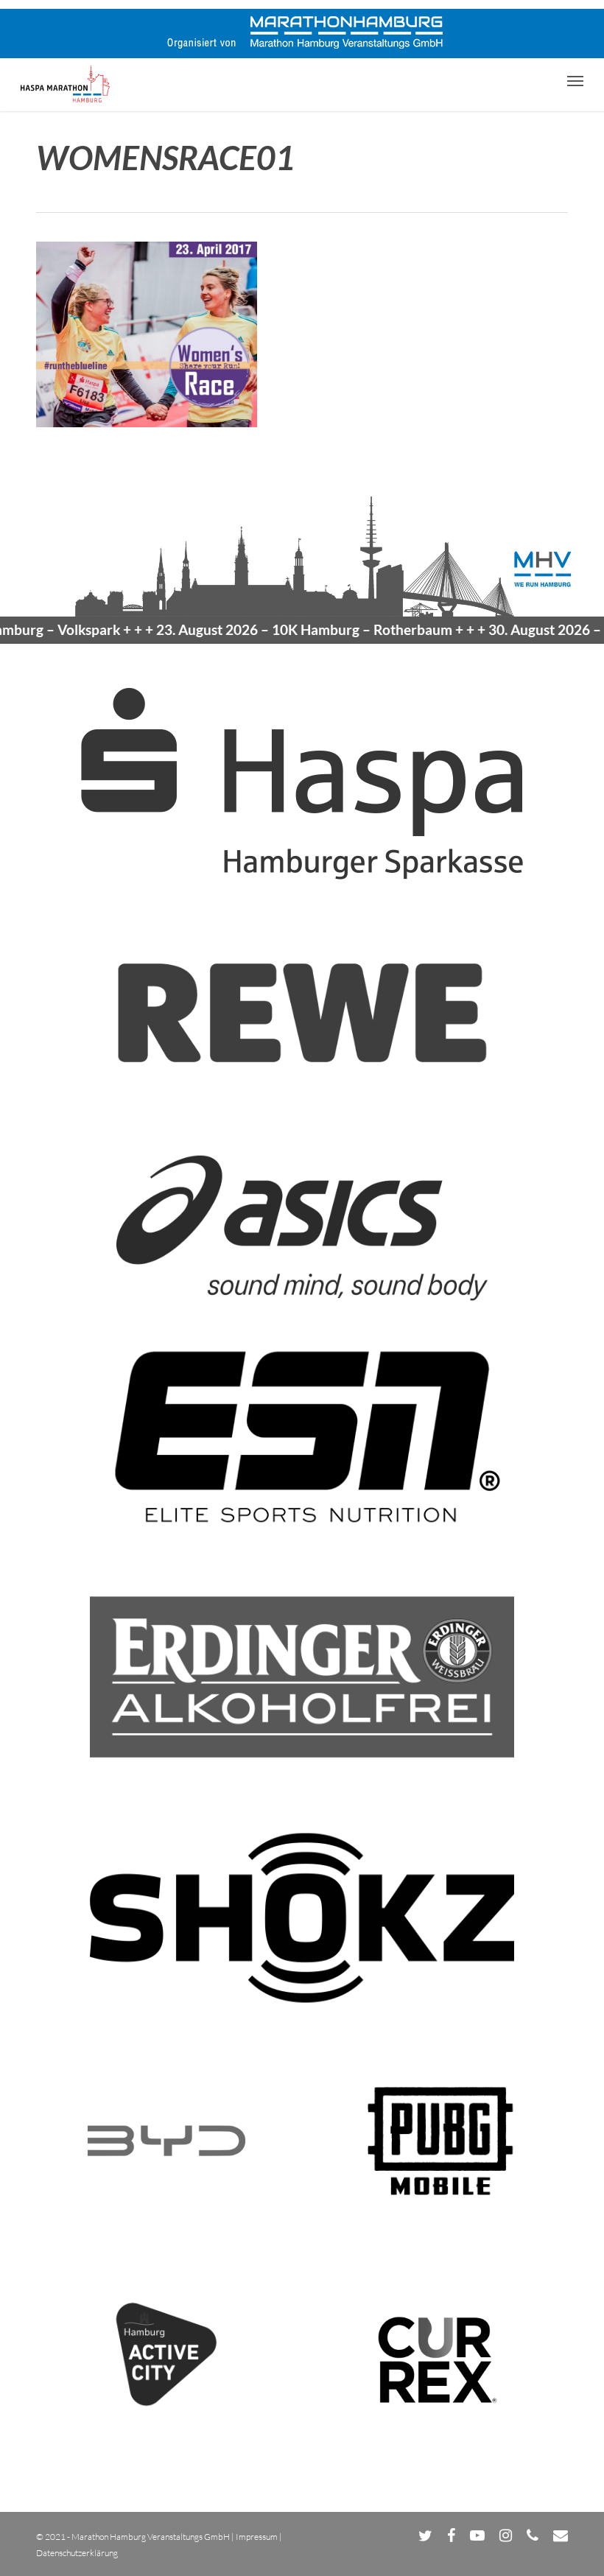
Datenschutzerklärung (77, 2553)
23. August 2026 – (272, 629)
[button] (575, 80)
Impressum (257, 2537)
